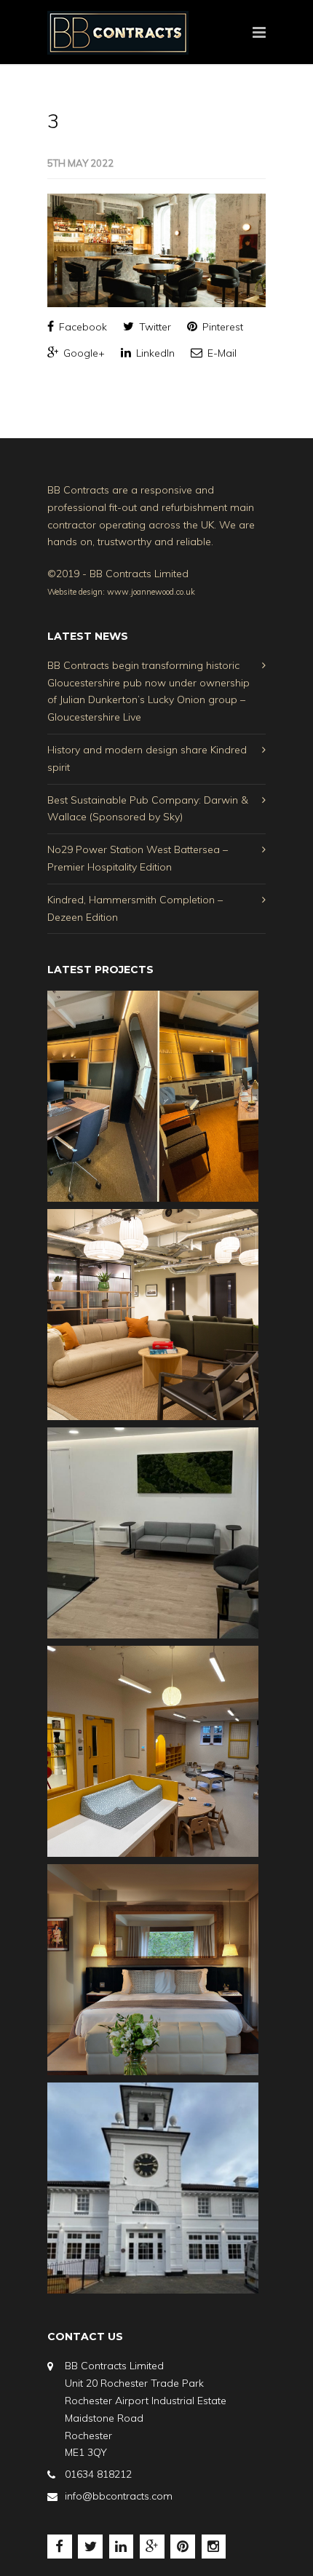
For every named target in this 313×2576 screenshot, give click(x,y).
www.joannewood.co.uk (151, 592)
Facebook (82, 327)
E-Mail (221, 353)
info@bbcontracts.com (119, 2496)
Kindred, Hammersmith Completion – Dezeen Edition (135, 908)
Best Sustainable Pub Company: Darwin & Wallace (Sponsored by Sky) (148, 809)
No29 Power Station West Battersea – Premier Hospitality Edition (138, 858)
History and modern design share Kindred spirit (147, 758)
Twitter (154, 327)
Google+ (83, 353)
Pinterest (221, 327)
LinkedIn (154, 353)
